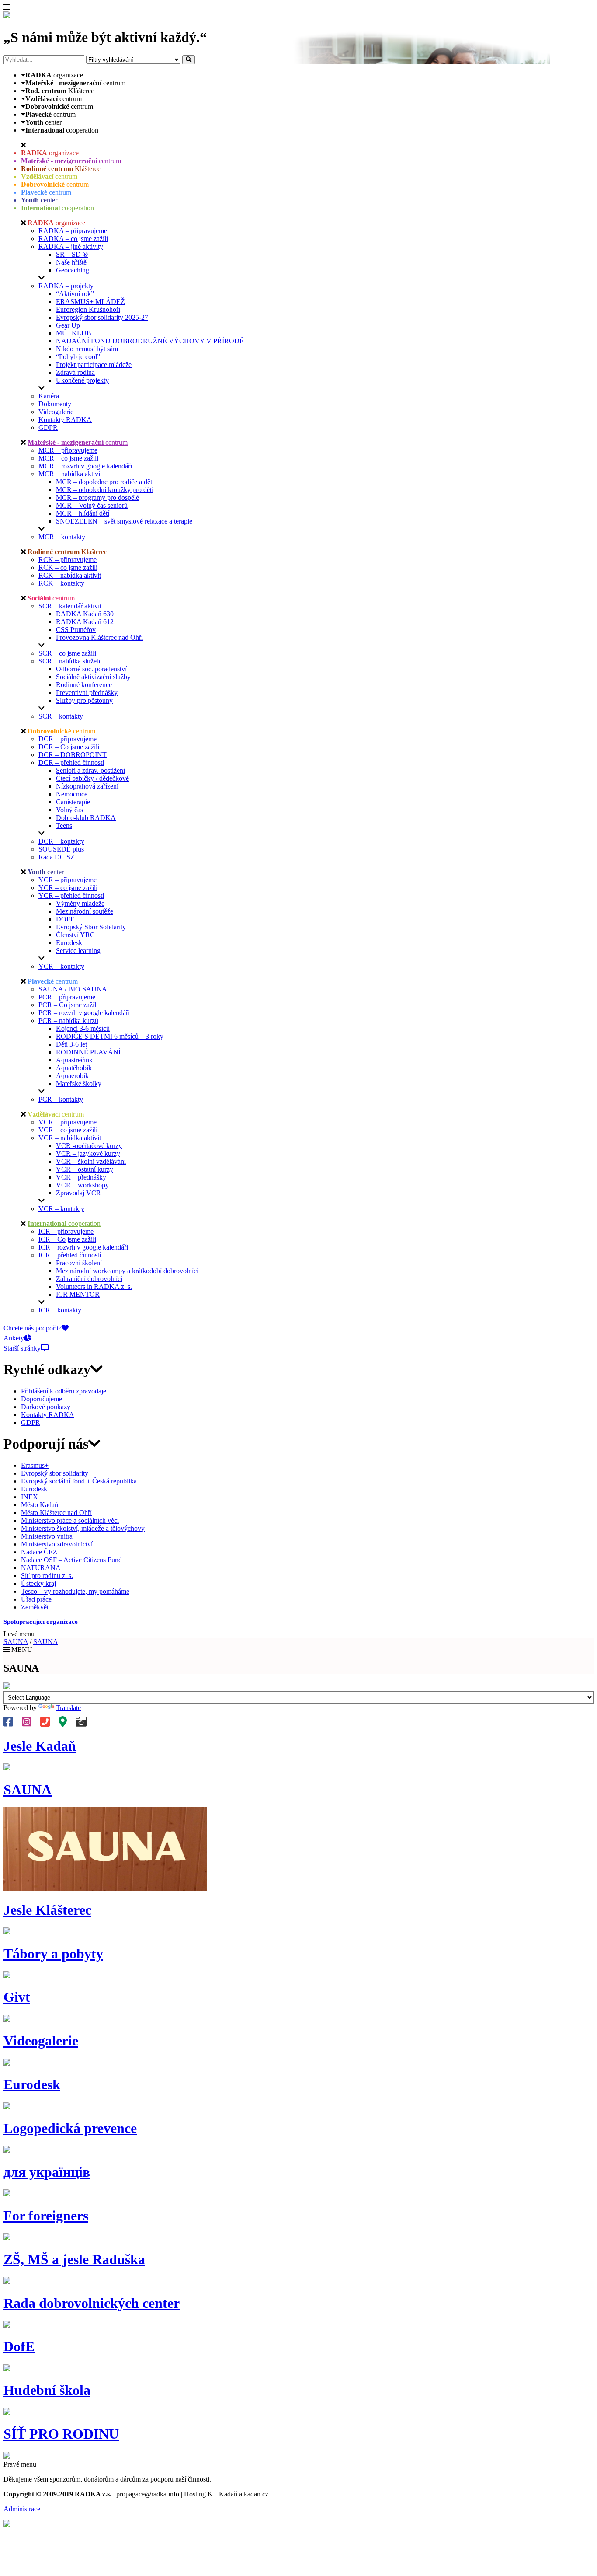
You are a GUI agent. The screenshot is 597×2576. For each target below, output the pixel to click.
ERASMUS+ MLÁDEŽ (90, 302)
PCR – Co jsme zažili (68, 1005)
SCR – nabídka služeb (69, 661)
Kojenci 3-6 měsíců (83, 1028)
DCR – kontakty (61, 841)
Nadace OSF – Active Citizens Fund (71, 1560)
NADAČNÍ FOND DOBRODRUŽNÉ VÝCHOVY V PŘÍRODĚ (150, 341)
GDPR (48, 428)
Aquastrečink (74, 1060)
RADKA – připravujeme (73, 231)
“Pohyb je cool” (78, 357)
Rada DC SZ (57, 857)
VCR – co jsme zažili (68, 1130)
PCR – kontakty (61, 1099)
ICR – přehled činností (70, 1255)
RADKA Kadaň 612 (85, 622)
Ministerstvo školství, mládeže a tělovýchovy (83, 1528)
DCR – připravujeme (68, 739)
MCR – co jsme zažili (68, 458)
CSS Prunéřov (76, 630)
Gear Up (68, 325)
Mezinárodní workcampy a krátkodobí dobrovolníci (127, 1271)
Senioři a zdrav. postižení (90, 770)
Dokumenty (55, 404)
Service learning (78, 951)
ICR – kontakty (60, 1310)
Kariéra (49, 396)
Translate (68, 1708)
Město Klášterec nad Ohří (56, 1513)
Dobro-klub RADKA (86, 818)
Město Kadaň (40, 1505)
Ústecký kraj (38, 1583)
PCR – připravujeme (67, 997)
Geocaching (73, 270)
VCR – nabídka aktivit (70, 1138)
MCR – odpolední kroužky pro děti (105, 490)
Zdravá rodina (75, 372)
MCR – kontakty (62, 537)
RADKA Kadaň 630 (85, 614)
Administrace (22, 2509)
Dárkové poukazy (46, 1407)
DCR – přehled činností (71, 763)
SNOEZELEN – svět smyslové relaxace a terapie (124, 521)
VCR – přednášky (81, 1177)
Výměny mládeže (80, 903)
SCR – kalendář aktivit (70, 606)
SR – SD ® (72, 254)
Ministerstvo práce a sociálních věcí (70, 1520)
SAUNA (16, 1642)
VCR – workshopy (82, 1185)
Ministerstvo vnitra (47, 1536)
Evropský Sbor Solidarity (91, 927)
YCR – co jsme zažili (68, 888)
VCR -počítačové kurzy (89, 1146)
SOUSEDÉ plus (61, 849)
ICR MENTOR (78, 1294)
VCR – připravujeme (68, 1122)
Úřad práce (36, 1599)
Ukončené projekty (82, 380)
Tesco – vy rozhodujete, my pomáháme (75, 1591)
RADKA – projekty (66, 286)
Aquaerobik (72, 1076)
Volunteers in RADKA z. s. (94, 1286)
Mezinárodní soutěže (85, 911)
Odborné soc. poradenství (91, 669)
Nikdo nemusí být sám (87, 349)
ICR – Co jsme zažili (67, 1239)
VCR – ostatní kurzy (85, 1169)
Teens (64, 826)
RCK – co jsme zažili (68, 567)
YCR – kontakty (61, 966)
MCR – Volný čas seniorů (92, 505)
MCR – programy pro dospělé (97, 497)
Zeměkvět (35, 1607)
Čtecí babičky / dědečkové (92, 778)
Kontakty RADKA (65, 420)
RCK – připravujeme (68, 560)
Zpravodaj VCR (78, 1193)
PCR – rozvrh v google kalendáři (84, 1013)
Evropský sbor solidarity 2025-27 (102, 317)
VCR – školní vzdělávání (91, 1161)
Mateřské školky (79, 1084)
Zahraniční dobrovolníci (89, 1279)
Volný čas (69, 810)
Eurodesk (69, 943)
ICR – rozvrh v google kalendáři (83, 1247)
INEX (30, 1497)
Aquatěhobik (74, 1068)
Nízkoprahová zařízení (87, 786)
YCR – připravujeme (68, 880)
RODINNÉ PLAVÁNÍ (88, 1052)
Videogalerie (56, 412)
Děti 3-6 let (71, 1044)
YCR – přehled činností (71, 895)
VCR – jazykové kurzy (88, 1154)
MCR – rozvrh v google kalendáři (85, 466)
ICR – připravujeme (66, 1231)
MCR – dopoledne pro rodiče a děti (105, 482)
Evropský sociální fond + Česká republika (79, 1481)
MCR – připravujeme (68, 450)
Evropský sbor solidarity (55, 1473)
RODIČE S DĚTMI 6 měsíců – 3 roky (110, 1036)
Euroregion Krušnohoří (88, 309)
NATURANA (41, 1568)
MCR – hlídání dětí (83, 513)
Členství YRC (75, 935)
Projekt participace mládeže (94, 365)
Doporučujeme (42, 1399)
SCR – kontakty (61, 716)
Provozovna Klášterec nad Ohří (99, 637)
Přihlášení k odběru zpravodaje (64, 1391)
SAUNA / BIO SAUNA (73, 989)
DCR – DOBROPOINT (73, 755)
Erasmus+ (35, 1465)
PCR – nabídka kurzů (68, 1021)
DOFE (65, 919)
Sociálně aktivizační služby (93, 677)
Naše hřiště (71, 262)
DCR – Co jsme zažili (69, 747)
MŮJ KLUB (74, 333)
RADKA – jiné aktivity (71, 246)
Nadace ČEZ (39, 1552)
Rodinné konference (84, 685)
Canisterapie (73, 802)
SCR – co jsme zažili (67, 653)
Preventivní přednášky (87, 693)
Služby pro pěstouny (84, 700)
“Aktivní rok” (75, 294)
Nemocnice (72, 794)
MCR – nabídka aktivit (70, 474)
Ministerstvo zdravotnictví (57, 1544)
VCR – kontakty (61, 1209)
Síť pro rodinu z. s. (47, 1576)
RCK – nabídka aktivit (70, 575)
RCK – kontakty (61, 583)
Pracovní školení (79, 1263)
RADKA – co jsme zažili (73, 239)
